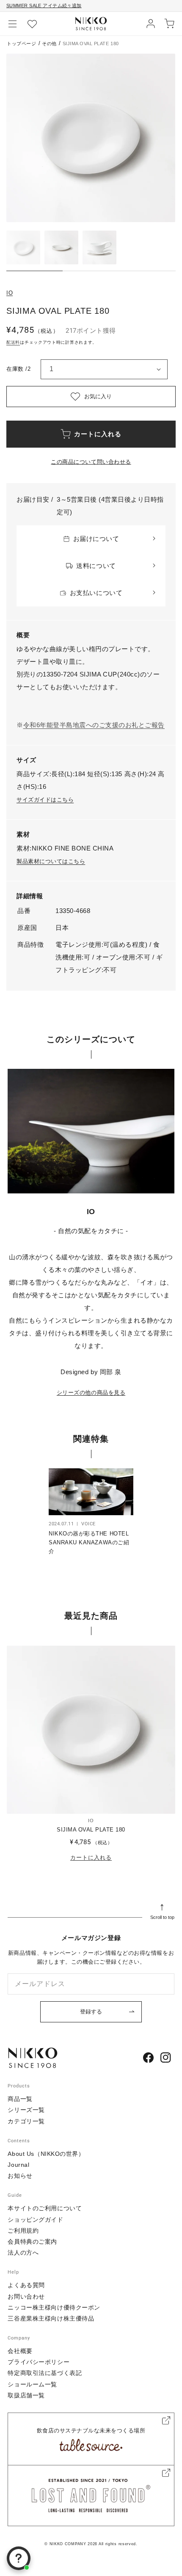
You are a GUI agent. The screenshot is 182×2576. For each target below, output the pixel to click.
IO (10, 293)
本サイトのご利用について (45, 2208)
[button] (13, 24)
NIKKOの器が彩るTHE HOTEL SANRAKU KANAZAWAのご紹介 (89, 1542)
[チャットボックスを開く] (19, 2558)
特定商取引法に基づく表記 (45, 2373)
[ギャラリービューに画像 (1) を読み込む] (23, 247)
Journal (18, 2165)
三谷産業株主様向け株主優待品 (51, 2318)
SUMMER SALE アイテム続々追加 (44, 5)
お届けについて (96, 539)
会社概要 (20, 2351)
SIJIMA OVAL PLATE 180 (91, 1830)
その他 (49, 43)
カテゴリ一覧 (26, 2121)
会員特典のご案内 (32, 2242)
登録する (91, 2012)
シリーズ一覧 (26, 2110)
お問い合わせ (26, 2296)
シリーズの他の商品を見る (91, 1393)
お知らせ (20, 2176)
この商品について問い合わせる (91, 462)
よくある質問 (26, 2285)
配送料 (13, 342)
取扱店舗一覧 (26, 2395)
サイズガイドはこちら (45, 800)
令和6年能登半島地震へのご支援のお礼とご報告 (94, 725)
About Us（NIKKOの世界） (46, 2154)
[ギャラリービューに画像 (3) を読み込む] (99, 247)
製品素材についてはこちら (51, 861)
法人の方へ (23, 2253)
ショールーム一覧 (32, 2384)
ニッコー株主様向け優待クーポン (54, 2307)
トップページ (21, 43)
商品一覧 (20, 2099)
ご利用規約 (23, 2231)
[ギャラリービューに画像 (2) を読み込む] (61, 247)
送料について (96, 566)
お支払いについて (96, 593)
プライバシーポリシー (39, 2362)
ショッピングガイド (35, 2220)
